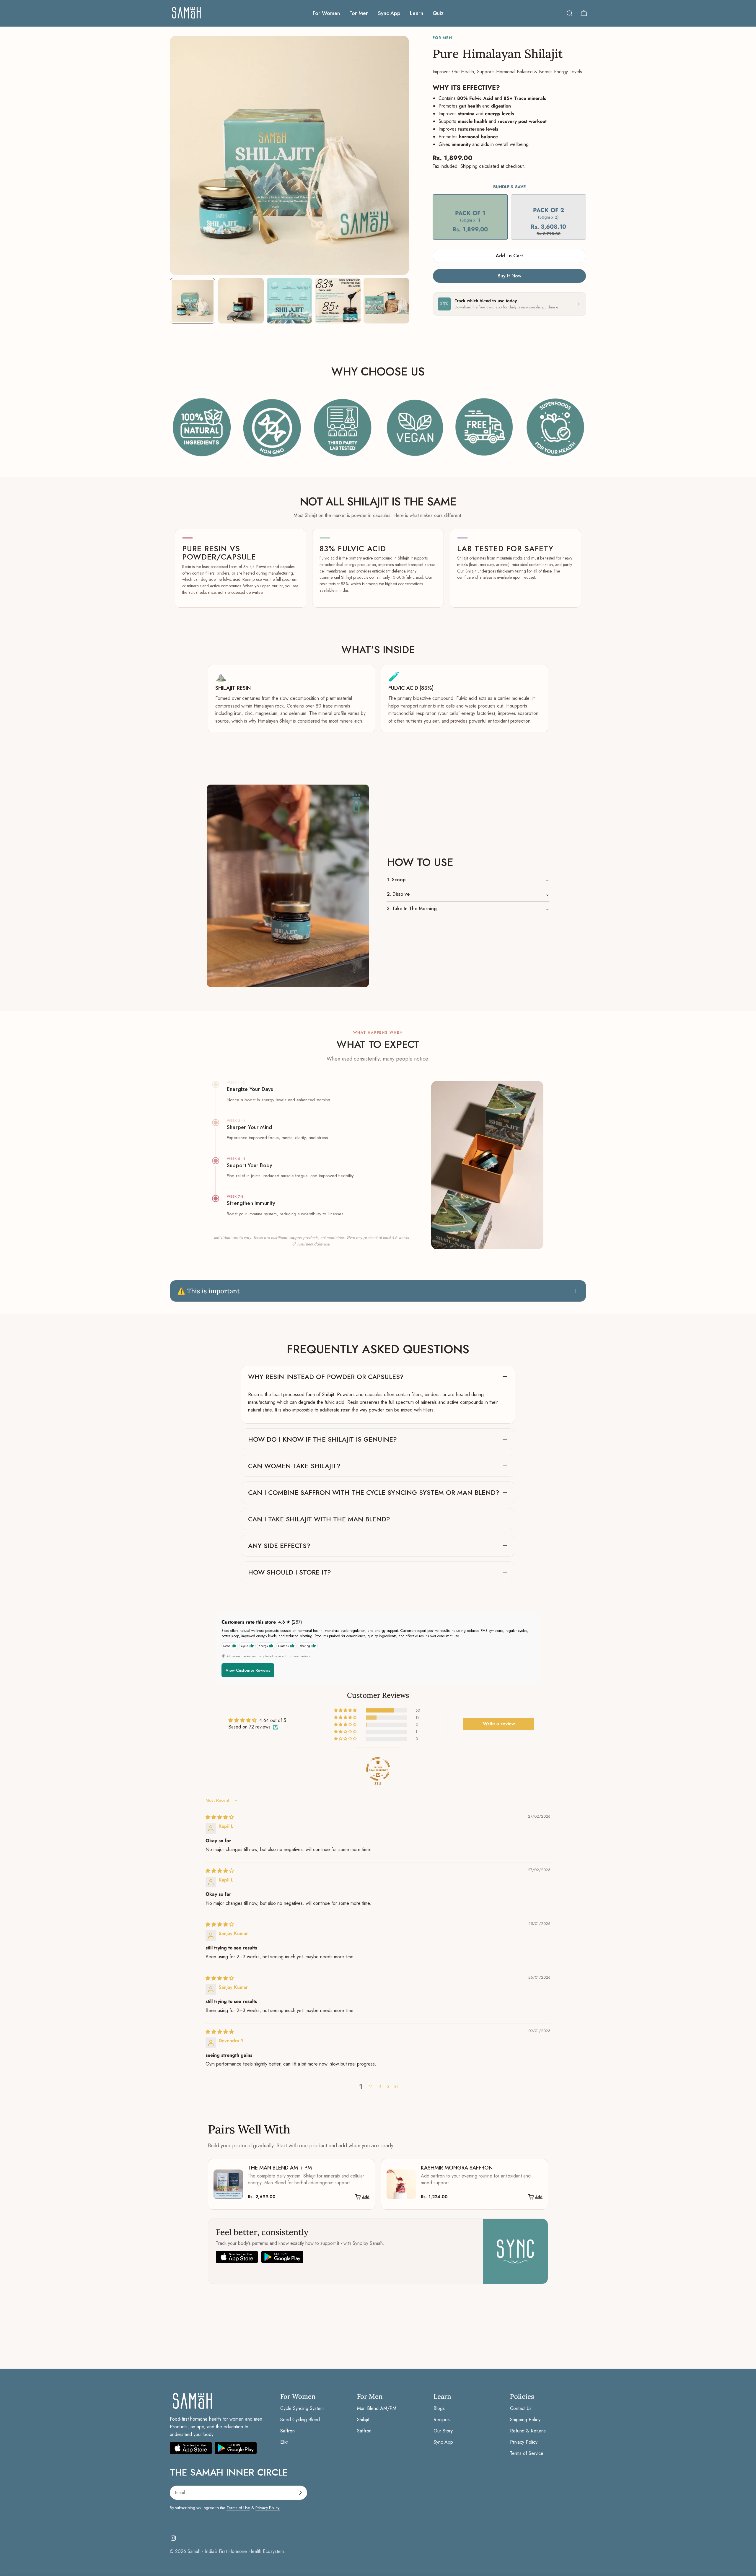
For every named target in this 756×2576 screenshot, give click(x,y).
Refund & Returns (528, 2431)
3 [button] (380, 2087)
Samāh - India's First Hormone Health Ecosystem (236, 2551)
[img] (220, 1817)
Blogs (439, 2408)
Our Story (443, 2431)
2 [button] (370, 2087)
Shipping (469, 166)
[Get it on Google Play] (236, 2448)
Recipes (442, 2420)
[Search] (570, 13)
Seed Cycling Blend (300, 2420)
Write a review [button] (499, 1724)
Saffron (287, 2431)
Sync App (443, 2442)
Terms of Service (527, 2453)
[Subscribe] (300, 2493)
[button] (470, 222)
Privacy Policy (524, 2442)
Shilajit (363, 2420)
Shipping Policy (525, 2420)
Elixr (284, 2442)
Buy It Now (509, 276)
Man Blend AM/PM (377, 2408)
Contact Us (521, 2408)
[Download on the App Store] (191, 2448)
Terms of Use (238, 2508)
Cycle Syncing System (302, 2408)
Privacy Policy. (268, 2508)
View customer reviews (248, 1670)
